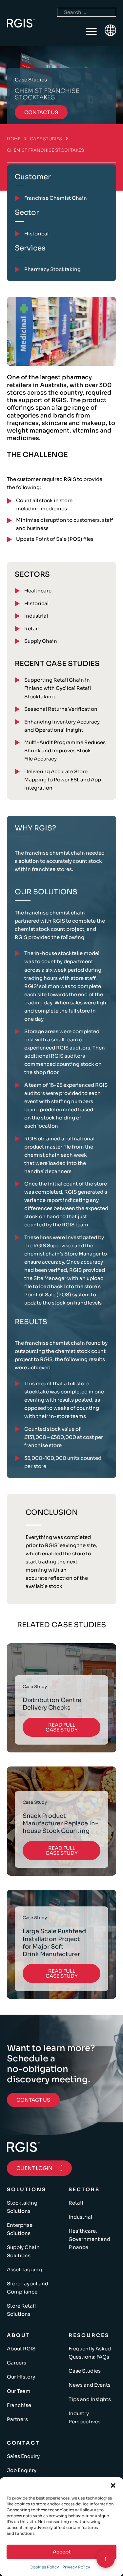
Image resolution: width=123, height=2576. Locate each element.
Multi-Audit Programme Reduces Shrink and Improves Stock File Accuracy (65, 751)
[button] (113, 2485)
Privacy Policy (76, 2567)
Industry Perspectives (84, 2417)
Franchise (19, 2405)
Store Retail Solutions (21, 2310)
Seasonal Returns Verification (61, 709)
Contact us (41, 112)
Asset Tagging (24, 2269)
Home (14, 139)
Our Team (19, 2391)
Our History (21, 2377)
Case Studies (46, 139)
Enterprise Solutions (20, 2229)
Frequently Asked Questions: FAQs (90, 2353)
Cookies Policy (44, 2567)
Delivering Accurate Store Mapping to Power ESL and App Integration (63, 780)
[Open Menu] (92, 32)
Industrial (36, 616)
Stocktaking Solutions (22, 2207)
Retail (31, 629)
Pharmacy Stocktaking (52, 269)
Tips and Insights (90, 2399)
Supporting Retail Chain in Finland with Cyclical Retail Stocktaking (58, 688)
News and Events (90, 2385)
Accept (62, 2552)
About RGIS (21, 2349)
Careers (17, 2363)
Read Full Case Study (62, 1727)
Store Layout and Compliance (28, 2288)
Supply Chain (41, 641)
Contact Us (33, 2100)
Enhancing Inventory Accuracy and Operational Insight (62, 726)
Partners (17, 2419)
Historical (36, 603)
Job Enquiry (22, 2470)
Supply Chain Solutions (23, 2251)
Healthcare (38, 591)
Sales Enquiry (23, 2456)
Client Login (34, 2168)
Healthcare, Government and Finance (89, 2239)
